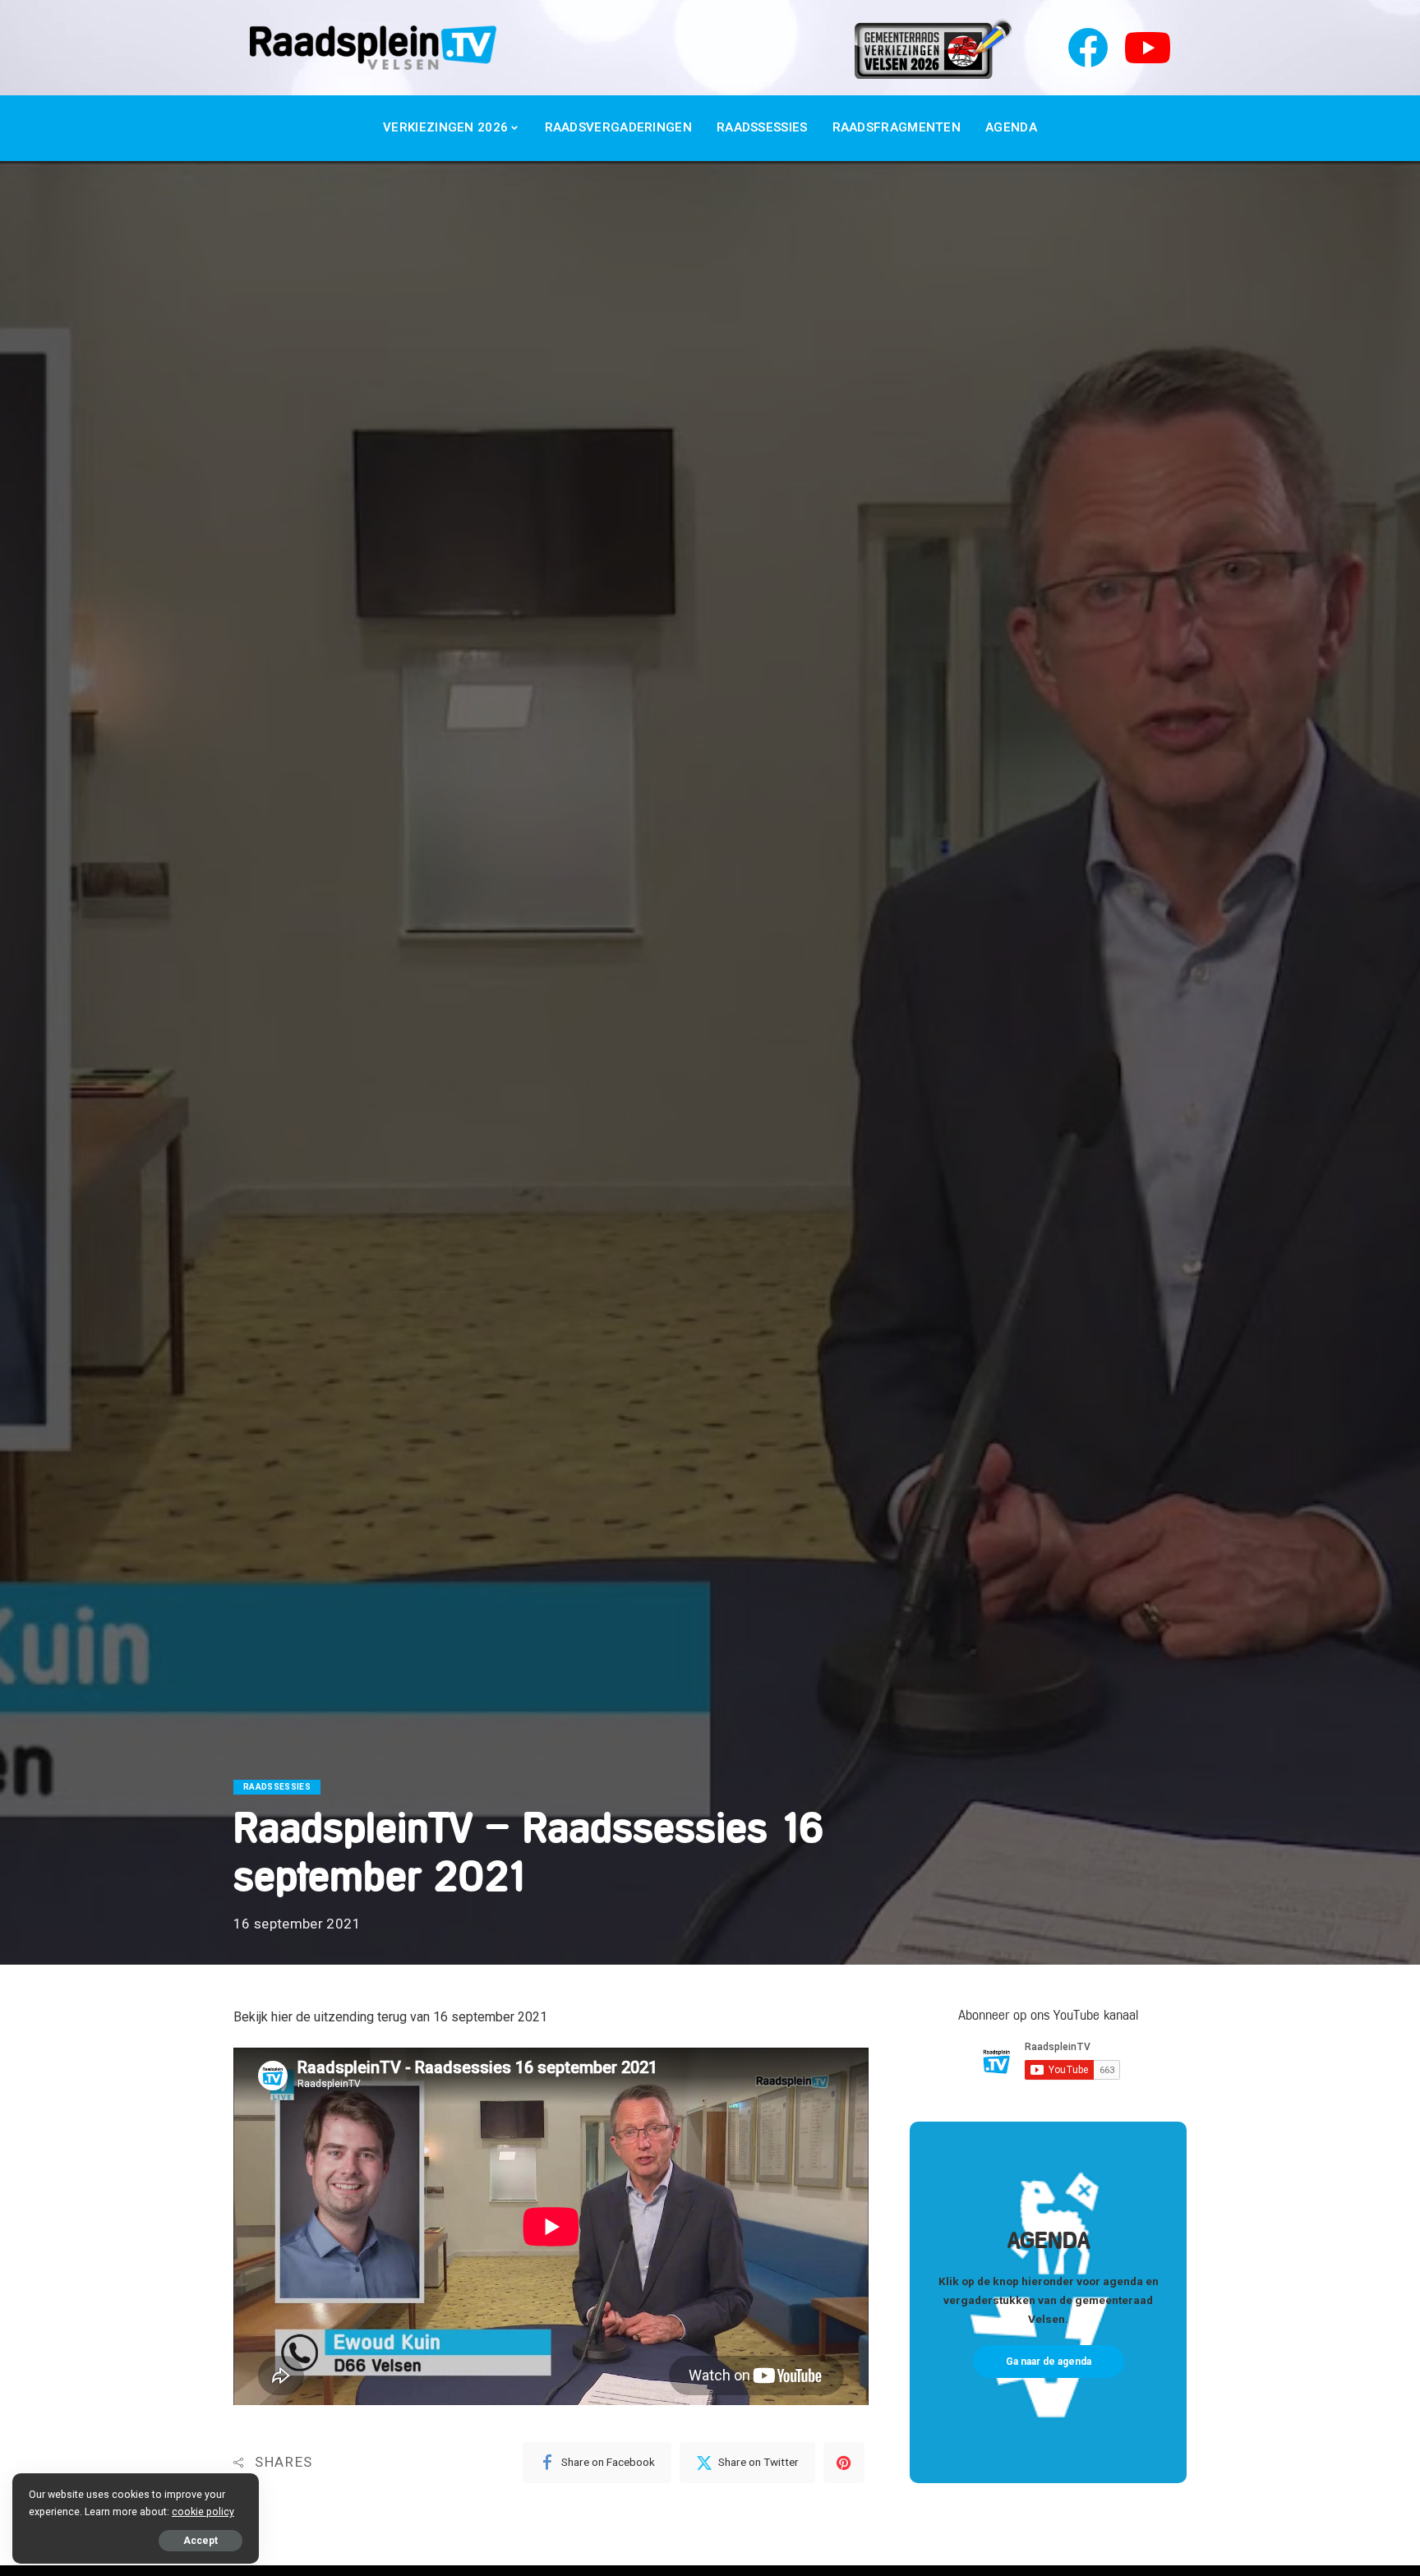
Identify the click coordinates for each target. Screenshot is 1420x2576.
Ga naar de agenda (1049, 2362)
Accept (201, 2541)
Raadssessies (277, 1787)
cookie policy (203, 2511)
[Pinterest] (844, 2463)
